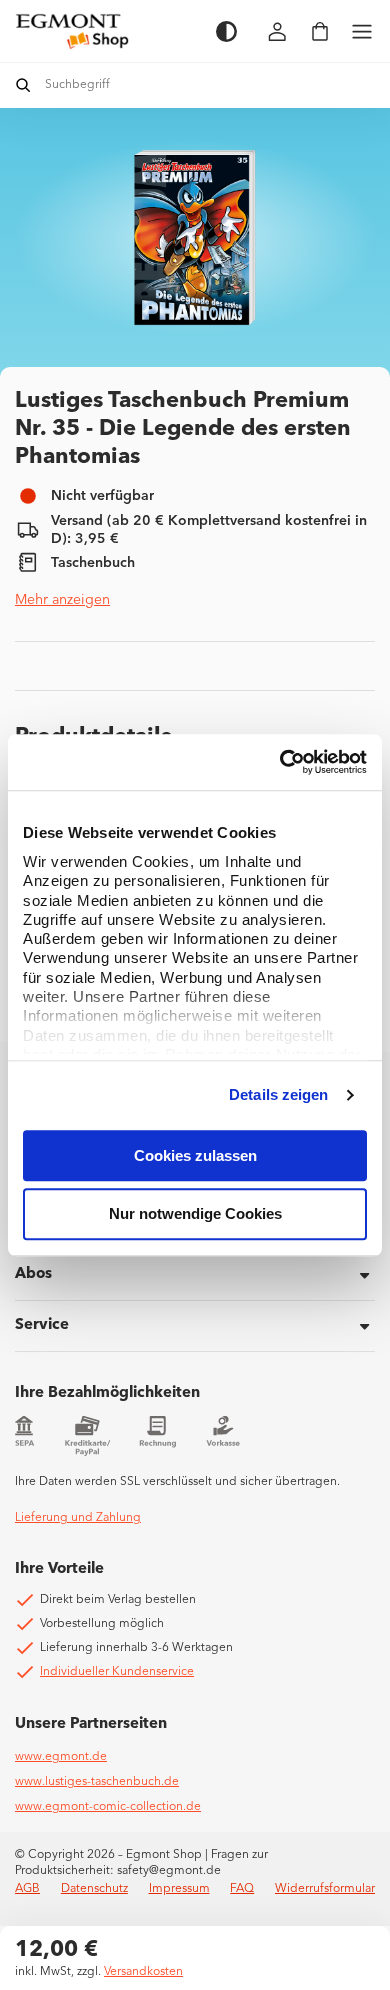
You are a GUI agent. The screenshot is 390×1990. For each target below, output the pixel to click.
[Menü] (362, 31)
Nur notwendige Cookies (195, 1214)
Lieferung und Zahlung (78, 1518)
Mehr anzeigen (62, 600)
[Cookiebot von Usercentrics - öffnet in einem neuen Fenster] (280, 762)
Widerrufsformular (325, 1889)
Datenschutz (94, 1889)
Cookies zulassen (195, 1155)
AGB (27, 1889)
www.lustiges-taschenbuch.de (97, 1782)
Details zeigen (278, 1094)
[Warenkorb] (320, 31)
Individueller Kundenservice (117, 1672)
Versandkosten (143, 1972)
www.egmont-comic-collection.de (108, 1807)
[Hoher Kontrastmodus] (226, 31)
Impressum (179, 1889)
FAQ (242, 1889)
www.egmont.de (61, 1757)
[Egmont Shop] (105, 31)
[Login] (278, 31)
